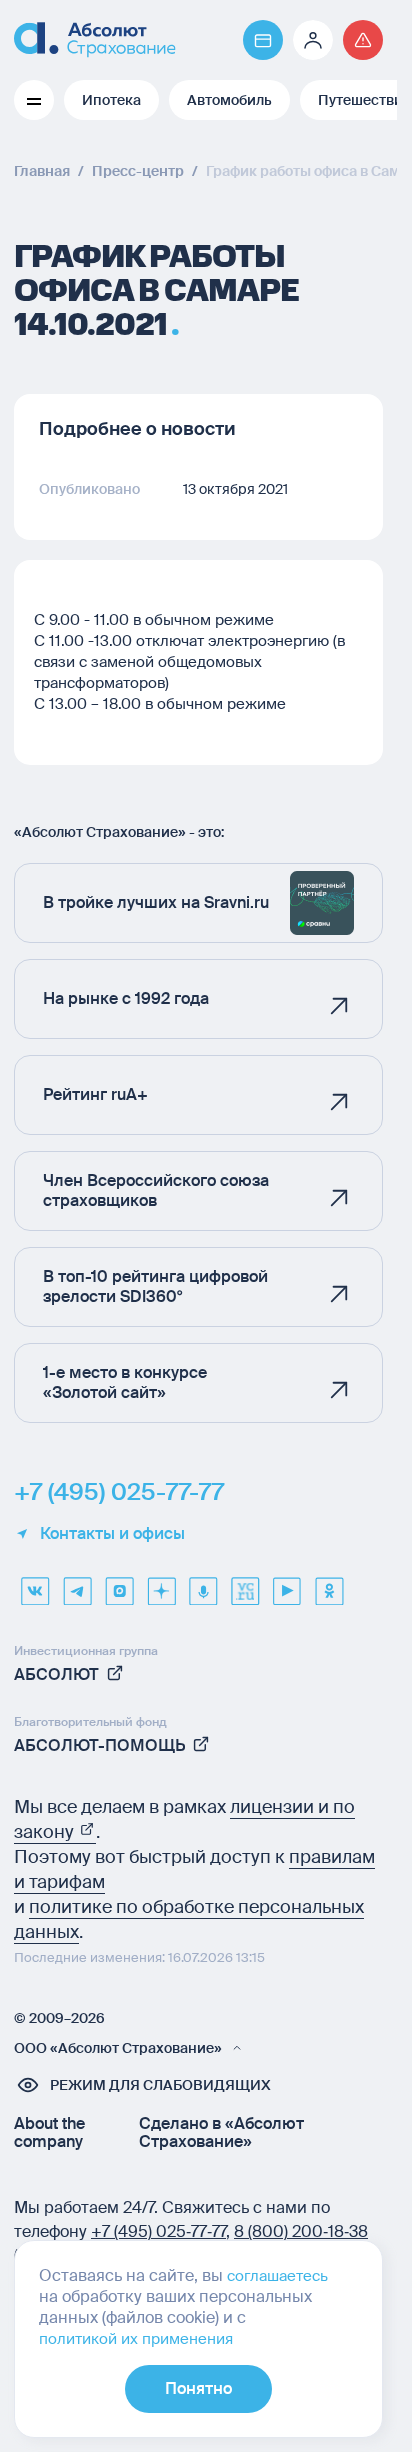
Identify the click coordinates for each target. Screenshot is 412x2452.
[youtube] (287, 1584)
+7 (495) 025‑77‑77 (158, 2231)
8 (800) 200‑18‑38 (301, 2231)
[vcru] (245, 1584)
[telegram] (77, 1584)
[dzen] (161, 1584)
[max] (119, 1584)
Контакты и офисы (112, 1534)
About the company (49, 2133)
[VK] (35, 1584)
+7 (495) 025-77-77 (119, 1492)
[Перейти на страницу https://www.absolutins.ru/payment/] (263, 40)
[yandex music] (203, 1584)
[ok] (329, 1584)
